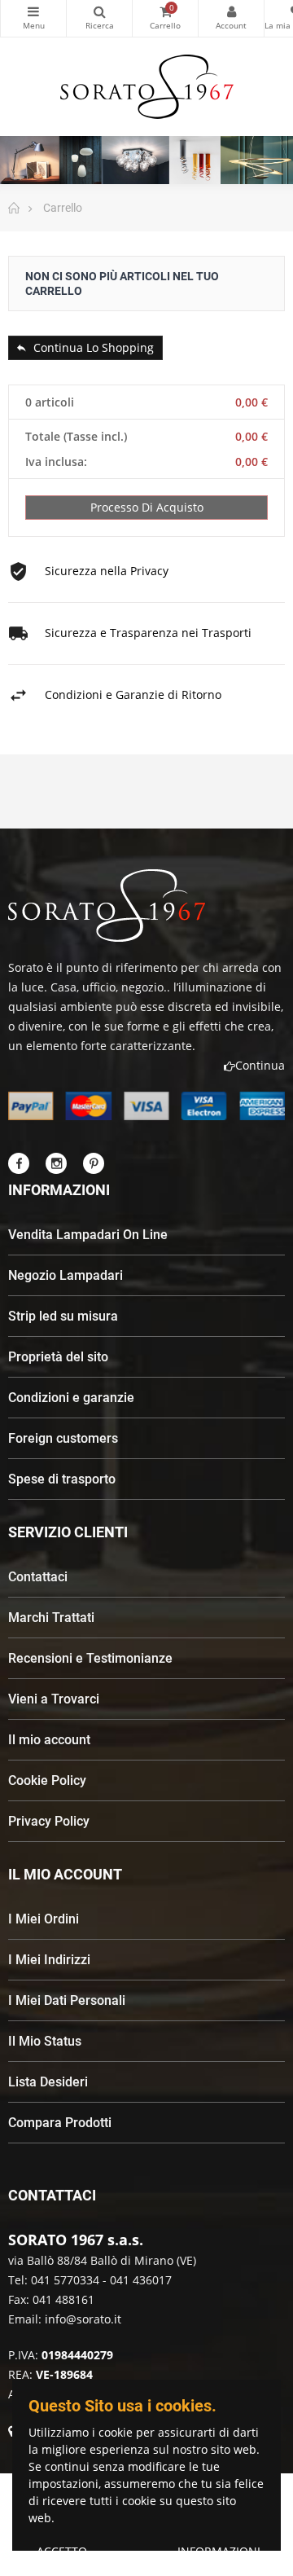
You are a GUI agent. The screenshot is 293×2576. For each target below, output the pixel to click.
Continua (260, 1065)
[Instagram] (56, 1163)
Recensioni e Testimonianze (90, 1658)
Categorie (33, 18)
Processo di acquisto (147, 507)
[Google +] (94, 1163)
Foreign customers (63, 1438)
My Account (231, 18)
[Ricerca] (99, 18)
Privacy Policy (49, 1821)
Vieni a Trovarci (54, 1699)
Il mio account (49, 1740)
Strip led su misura (63, 1316)
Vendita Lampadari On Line (88, 1235)
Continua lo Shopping (92, 347)
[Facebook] (19, 1163)
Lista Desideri (48, 2082)
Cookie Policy (47, 1780)
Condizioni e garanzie (71, 1398)
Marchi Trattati (51, 1618)
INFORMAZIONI (219, 2551)
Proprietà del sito (58, 1357)
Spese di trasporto (62, 1479)
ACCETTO (62, 2551)
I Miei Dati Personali (67, 2000)
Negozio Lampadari (66, 1275)
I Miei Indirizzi (49, 1960)
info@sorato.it (83, 2319)
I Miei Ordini (44, 1919)
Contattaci (38, 1577)
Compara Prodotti (60, 2123)
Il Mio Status (45, 2041)
